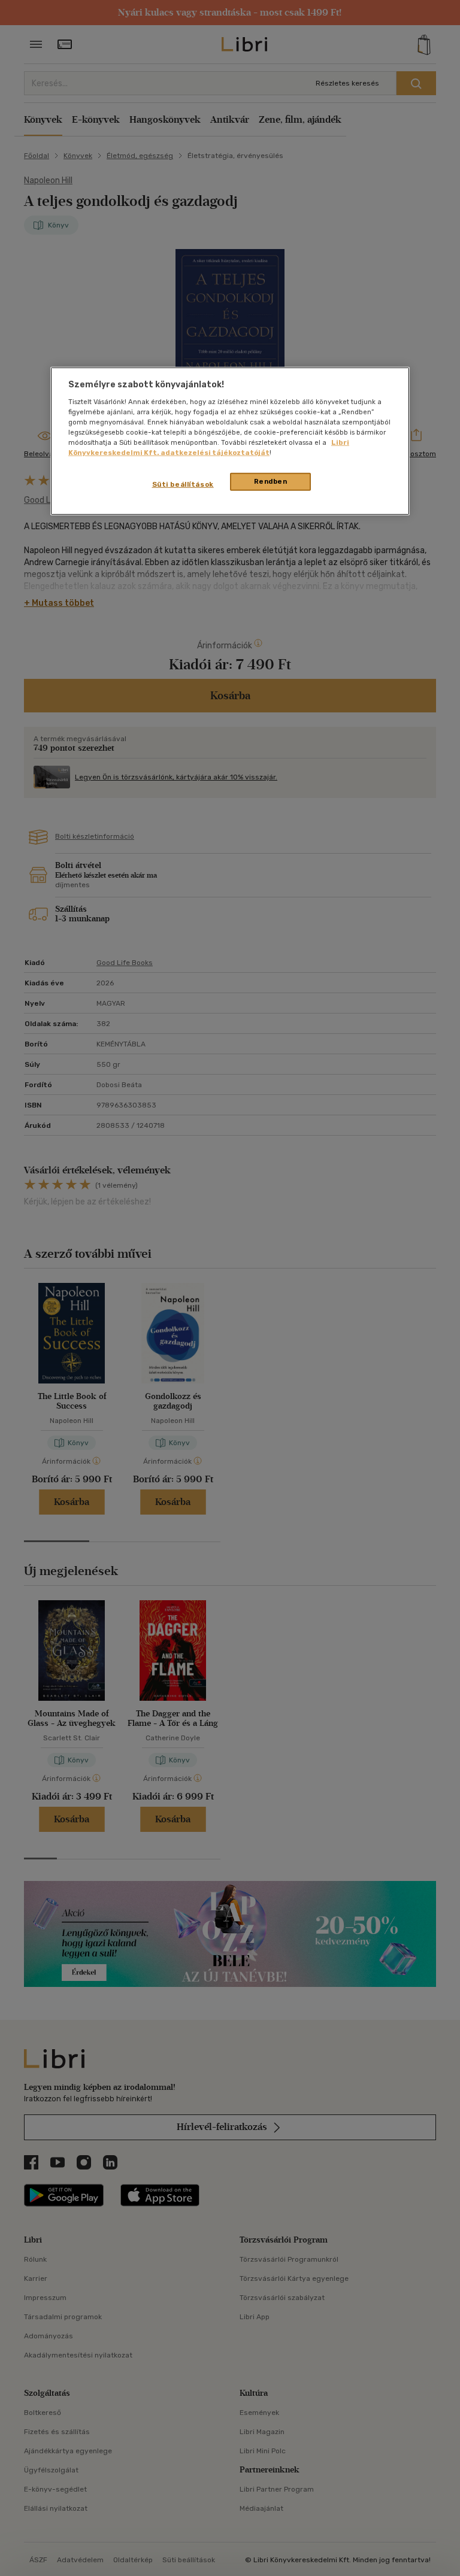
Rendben (271, 481)
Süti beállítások (183, 484)
